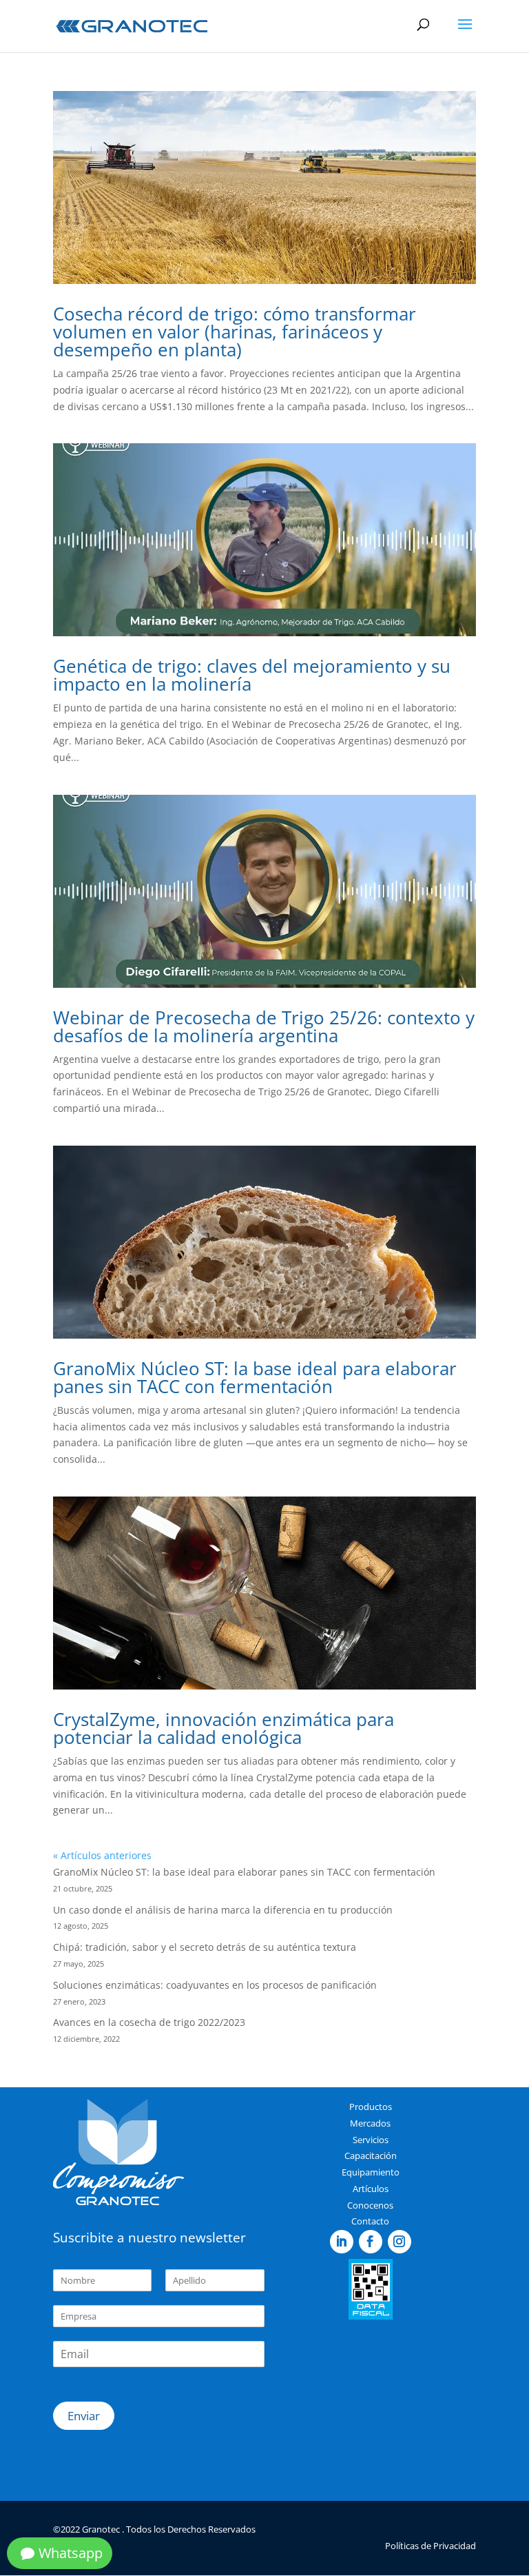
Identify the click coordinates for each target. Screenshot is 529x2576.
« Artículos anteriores (102, 1855)
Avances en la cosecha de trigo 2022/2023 (149, 2022)
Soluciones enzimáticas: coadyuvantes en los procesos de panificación (215, 1985)
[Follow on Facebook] (371, 2242)
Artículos (371, 2189)
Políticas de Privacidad (431, 2546)
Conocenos (370, 2205)
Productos (371, 2107)
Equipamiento (371, 2172)
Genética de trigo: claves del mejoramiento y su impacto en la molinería (252, 675)
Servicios (371, 2140)
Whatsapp (71, 2553)
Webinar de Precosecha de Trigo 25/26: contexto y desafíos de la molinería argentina (264, 1026)
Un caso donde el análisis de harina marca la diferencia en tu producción (223, 1910)
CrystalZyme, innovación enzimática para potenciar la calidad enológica (224, 1728)
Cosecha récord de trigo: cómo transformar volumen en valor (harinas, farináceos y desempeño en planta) (235, 332)
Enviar (84, 2416)
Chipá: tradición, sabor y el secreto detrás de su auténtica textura (205, 1947)
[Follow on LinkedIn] (342, 2242)
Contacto (370, 2221)
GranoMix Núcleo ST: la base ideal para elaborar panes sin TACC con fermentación (255, 1377)
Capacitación (371, 2156)
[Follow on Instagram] (400, 2242)
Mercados (370, 2123)
